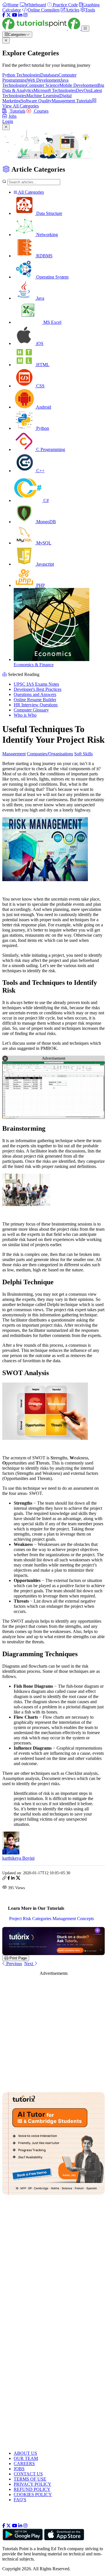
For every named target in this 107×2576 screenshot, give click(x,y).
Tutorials (17, 111)
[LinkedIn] (20, 15)
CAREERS (24, 2464)
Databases (49, 75)
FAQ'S (20, 2500)
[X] (9, 15)
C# (46, 500)
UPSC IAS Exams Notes (36, 684)
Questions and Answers (35, 694)
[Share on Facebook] (9, 1879)
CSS (40, 386)
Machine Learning (43, 96)
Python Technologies (21, 75)
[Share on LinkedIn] (13, 1879)
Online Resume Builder (35, 700)
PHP (40, 585)
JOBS (19, 2469)
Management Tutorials (72, 101)
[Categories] (85, 29)
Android (43, 407)
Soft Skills (83, 754)
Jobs (13, 116)
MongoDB (46, 522)
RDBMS (44, 256)
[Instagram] (25, 15)
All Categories (31, 192)
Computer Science (43, 85)
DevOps (83, 90)
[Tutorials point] (42, 28)
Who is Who (25, 715)
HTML (42, 365)
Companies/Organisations (50, 754)
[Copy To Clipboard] (4, 1879)
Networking (47, 235)
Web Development (44, 80)
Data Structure (49, 213)
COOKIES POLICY (33, 2494)
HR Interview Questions (36, 705)
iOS (39, 343)
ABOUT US (25, 2453)
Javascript (45, 564)
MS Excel (52, 322)
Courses (41, 111)
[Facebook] (4, 15)
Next (29, 1964)
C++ (40, 471)
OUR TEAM (26, 2458)
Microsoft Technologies (55, 90)
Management (14, 754)
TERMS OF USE (30, 2479)
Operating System (52, 277)
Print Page (18, 1958)
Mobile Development (78, 85)
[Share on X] (18, 1879)
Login (8, 121)
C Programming (50, 449)
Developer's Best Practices (38, 689)
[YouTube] (15, 15)
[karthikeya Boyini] (11, 1853)
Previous (14, 1964)
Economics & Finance (34, 665)
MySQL (43, 543)
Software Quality (36, 101)
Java (40, 298)
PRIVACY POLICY (33, 2484)
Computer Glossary (31, 710)
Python (42, 428)
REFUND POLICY (32, 2489)
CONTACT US (28, 2474)
